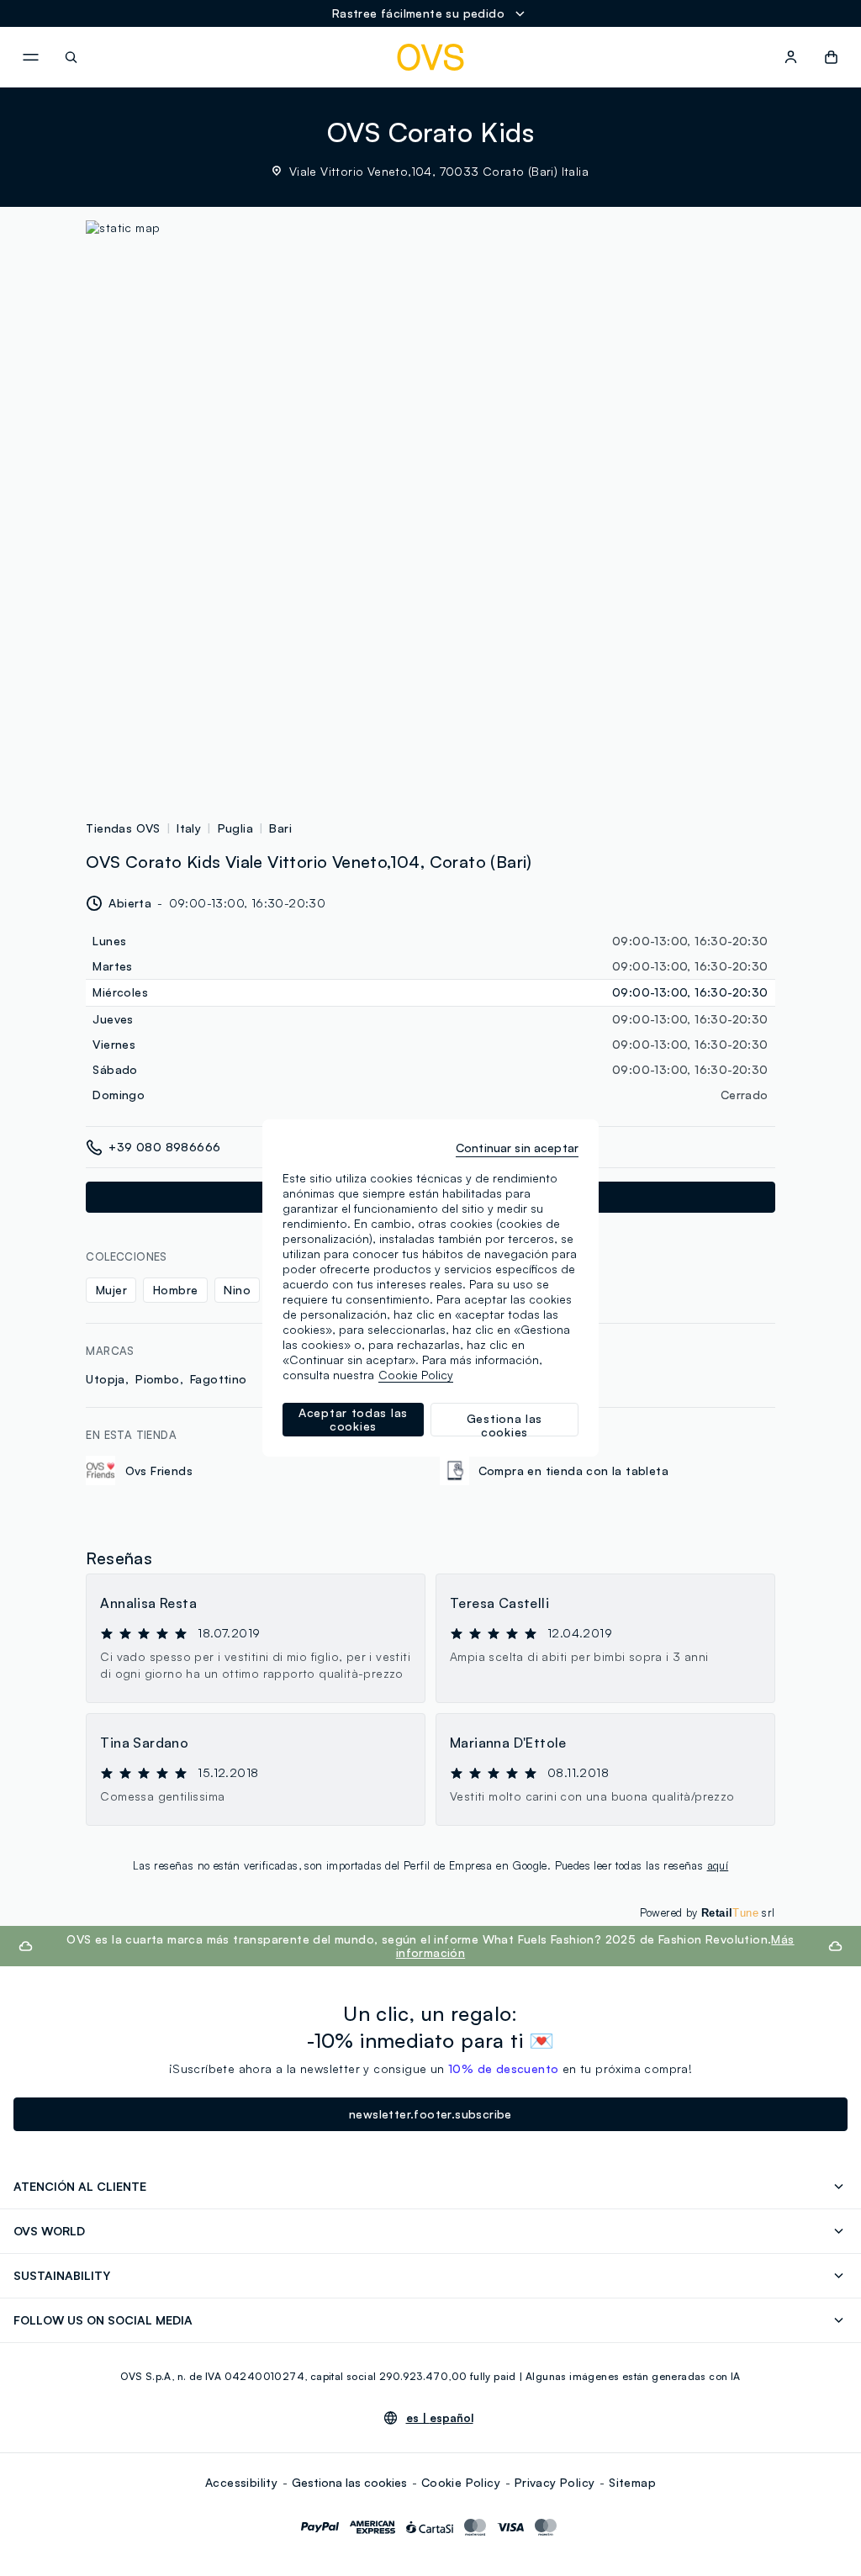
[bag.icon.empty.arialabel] (831, 57)
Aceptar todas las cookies (353, 1419)
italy (189, 828)
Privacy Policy (555, 2482)
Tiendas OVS (123, 828)
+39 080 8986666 (164, 1147)
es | (440, 2418)
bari (280, 828)
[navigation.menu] (30, 57)
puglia (235, 828)
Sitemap (632, 2482)
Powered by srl (708, 1912)
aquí (718, 1865)
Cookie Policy (461, 2482)
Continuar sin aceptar (517, 1148)
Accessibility (241, 2482)
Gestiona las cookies (349, 2482)
